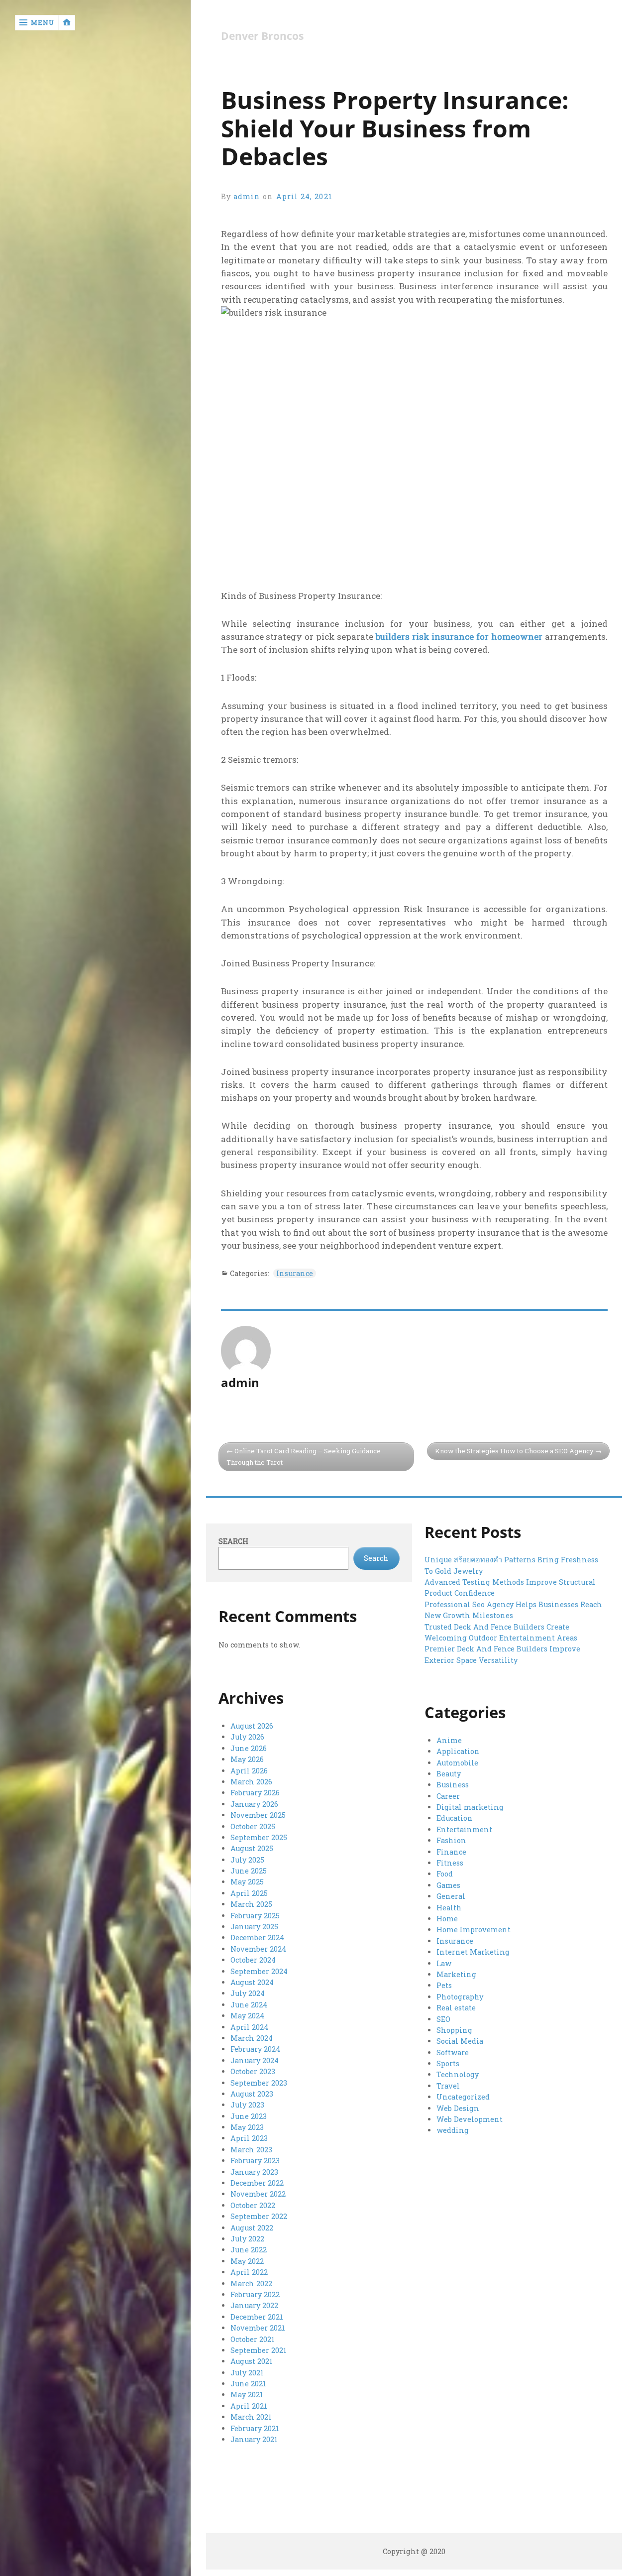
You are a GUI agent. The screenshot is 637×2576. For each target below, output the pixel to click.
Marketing (456, 1974)
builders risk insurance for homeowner (459, 637)
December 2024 (257, 1937)
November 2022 (258, 2194)
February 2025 (255, 1916)
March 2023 (251, 2150)
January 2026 (254, 1804)
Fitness (450, 1863)
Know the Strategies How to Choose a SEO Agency (514, 1451)
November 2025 (258, 1815)
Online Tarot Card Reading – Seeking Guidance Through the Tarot (304, 1457)
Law (444, 1963)
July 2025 (247, 1860)
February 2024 (255, 2049)
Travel (448, 2086)
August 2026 (252, 1726)
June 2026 (249, 1748)
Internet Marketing (473, 1952)
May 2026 (247, 1759)
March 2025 (251, 1904)
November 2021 (258, 2328)
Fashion (451, 1840)
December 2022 (257, 2183)
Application (458, 1751)
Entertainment (464, 1829)
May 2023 (247, 2127)
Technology (458, 2074)
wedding (453, 2130)
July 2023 (247, 2105)
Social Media (460, 2041)
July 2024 (248, 1993)
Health (449, 1908)
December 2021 (257, 2317)
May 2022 (247, 2261)
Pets (444, 1985)
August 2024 (252, 1982)
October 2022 (253, 2205)
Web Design (458, 2108)
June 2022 (249, 2250)
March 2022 (251, 2283)
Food (445, 1874)
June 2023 (249, 2116)
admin (247, 196)
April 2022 (249, 2272)
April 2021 (249, 2406)
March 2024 (252, 2038)
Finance (451, 1852)
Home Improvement (474, 1930)
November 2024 (258, 1949)
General (451, 1896)
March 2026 (251, 1782)
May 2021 (247, 2395)
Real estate (456, 2008)
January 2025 (254, 1927)
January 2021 (254, 2439)
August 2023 (252, 2094)
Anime (449, 1740)
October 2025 (253, 1826)
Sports (448, 2063)
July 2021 (247, 2373)
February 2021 (255, 2428)
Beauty (449, 1774)
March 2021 (251, 2417)
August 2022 (252, 2228)
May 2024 (247, 2016)
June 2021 (248, 2384)
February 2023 (255, 2161)
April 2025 (249, 1893)
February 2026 (255, 1793)
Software (453, 2052)
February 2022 (255, 2294)
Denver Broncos (262, 36)
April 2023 (249, 2138)
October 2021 (253, 2339)
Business (453, 1785)
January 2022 (254, 2305)
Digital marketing (470, 1807)
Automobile (457, 1763)
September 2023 (259, 2083)
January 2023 (254, 2172)
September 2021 (259, 2350)
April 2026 (249, 1771)
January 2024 (255, 2060)
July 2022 (247, 2239)
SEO (443, 2019)
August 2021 (252, 2361)
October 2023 (253, 2071)
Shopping (454, 2030)
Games (448, 1885)
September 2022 (259, 2216)
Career (448, 1796)
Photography (460, 1997)
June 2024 (249, 2005)
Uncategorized (463, 2097)
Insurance (295, 1273)
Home (447, 1919)
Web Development (470, 2119)
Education (455, 1818)
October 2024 (253, 1960)
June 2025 (249, 1871)
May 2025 (247, 1882)
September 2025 (259, 1837)
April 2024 (249, 2027)
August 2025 (252, 1848)
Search (233, 1541)
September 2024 (259, 1971)
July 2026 (247, 1737)
